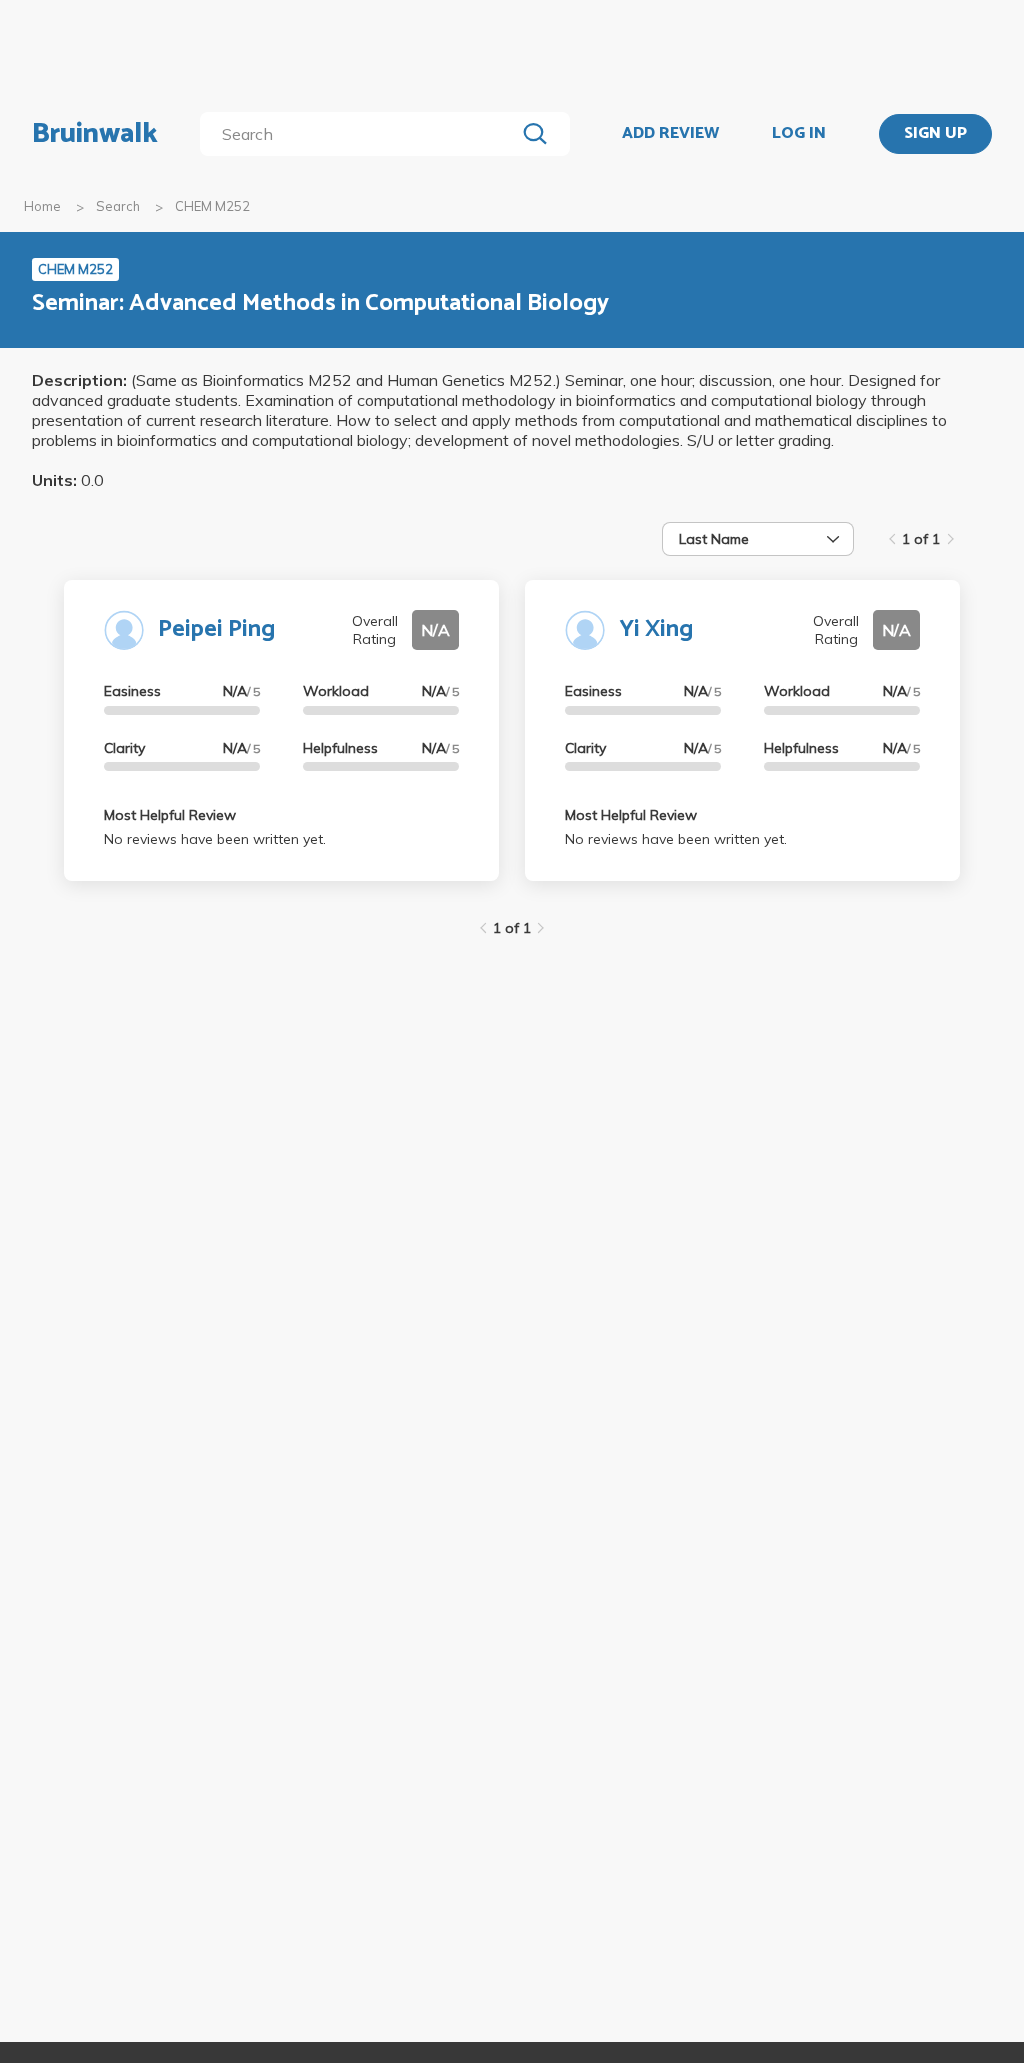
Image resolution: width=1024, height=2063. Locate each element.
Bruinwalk (95, 134)
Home (42, 206)
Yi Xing (656, 629)
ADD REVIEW (670, 134)
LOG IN (799, 134)
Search (118, 206)
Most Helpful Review (170, 815)
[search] (361, 134)
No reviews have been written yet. (215, 839)
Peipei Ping (216, 629)
